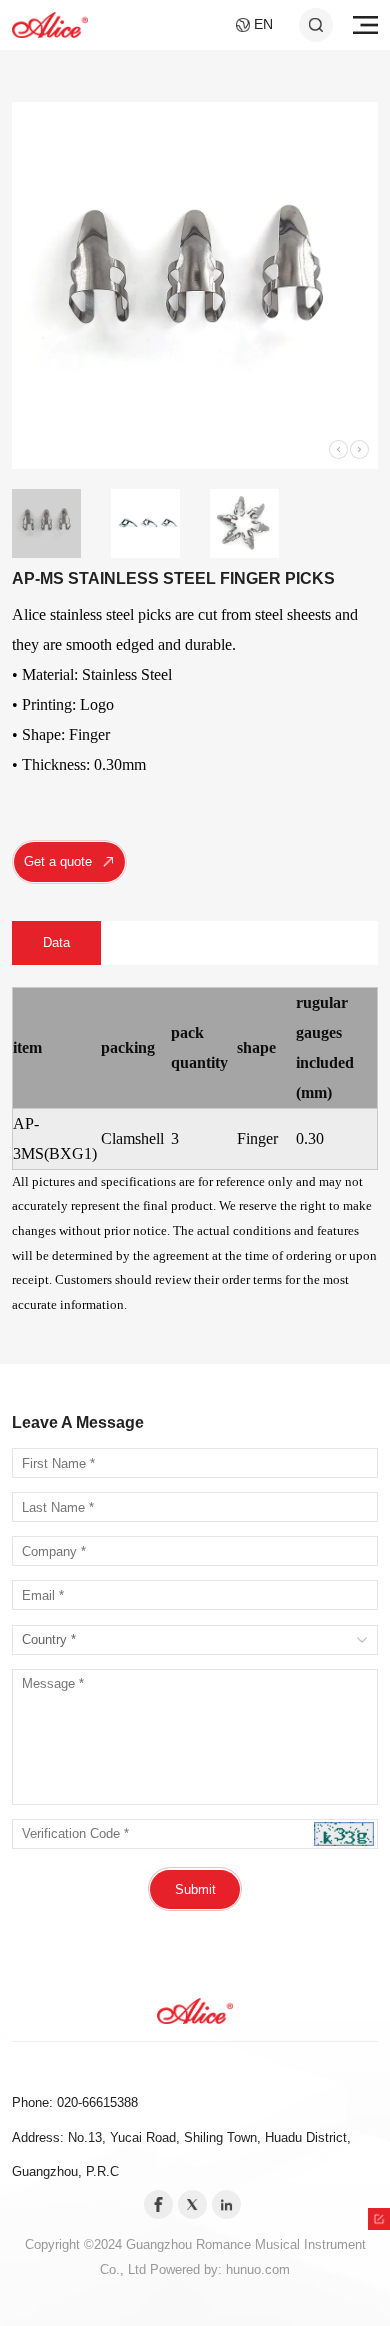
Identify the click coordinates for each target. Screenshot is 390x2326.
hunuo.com (258, 2269)
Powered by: (188, 2269)
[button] (338, 449)
